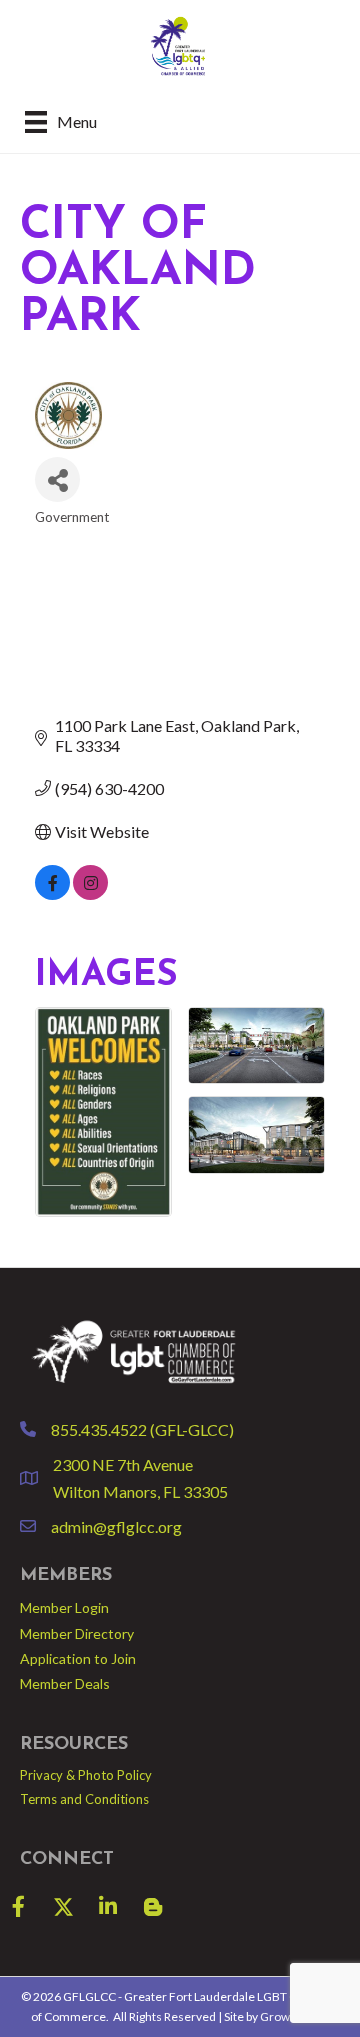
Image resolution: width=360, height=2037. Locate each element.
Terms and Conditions (84, 1799)
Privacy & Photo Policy (86, 1775)
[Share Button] (57, 479)
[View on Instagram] (90, 893)
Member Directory (77, 1633)
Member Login (64, 1607)
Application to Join (78, 1658)
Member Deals (65, 1683)
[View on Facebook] (52, 893)
